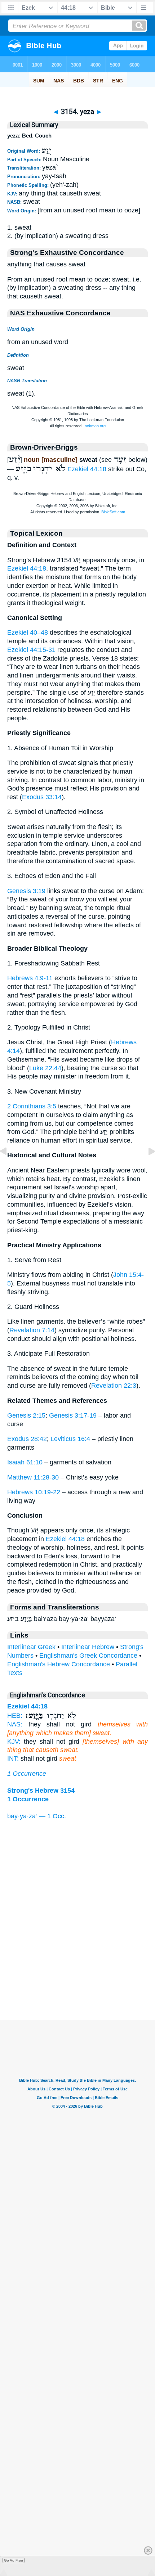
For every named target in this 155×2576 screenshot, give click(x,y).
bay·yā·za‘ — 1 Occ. (37, 1816)
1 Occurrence (27, 1774)
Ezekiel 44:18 (87, 469)
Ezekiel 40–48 (28, 632)
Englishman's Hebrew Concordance (59, 1664)
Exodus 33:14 (42, 797)
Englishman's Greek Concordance (88, 1656)
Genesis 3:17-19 (73, 1415)
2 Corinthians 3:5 (32, 1106)
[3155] (146, 1167)
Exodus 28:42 (27, 1439)
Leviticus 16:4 (70, 1439)
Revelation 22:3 (114, 1386)
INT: (13, 1758)
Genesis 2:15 (26, 1415)
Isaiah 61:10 (25, 1462)
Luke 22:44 (45, 1068)
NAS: (15, 1724)
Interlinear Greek (31, 1647)
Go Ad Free (14, 2560)
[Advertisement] (77, 1975)
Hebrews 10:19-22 (34, 1492)
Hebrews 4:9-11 (30, 978)
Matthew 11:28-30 (33, 1477)
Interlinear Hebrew (88, 1647)
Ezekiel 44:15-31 (31, 650)
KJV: (14, 1742)
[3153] (9, 1167)
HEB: (15, 1716)
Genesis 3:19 (26, 891)
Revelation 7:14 (32, 1330)
